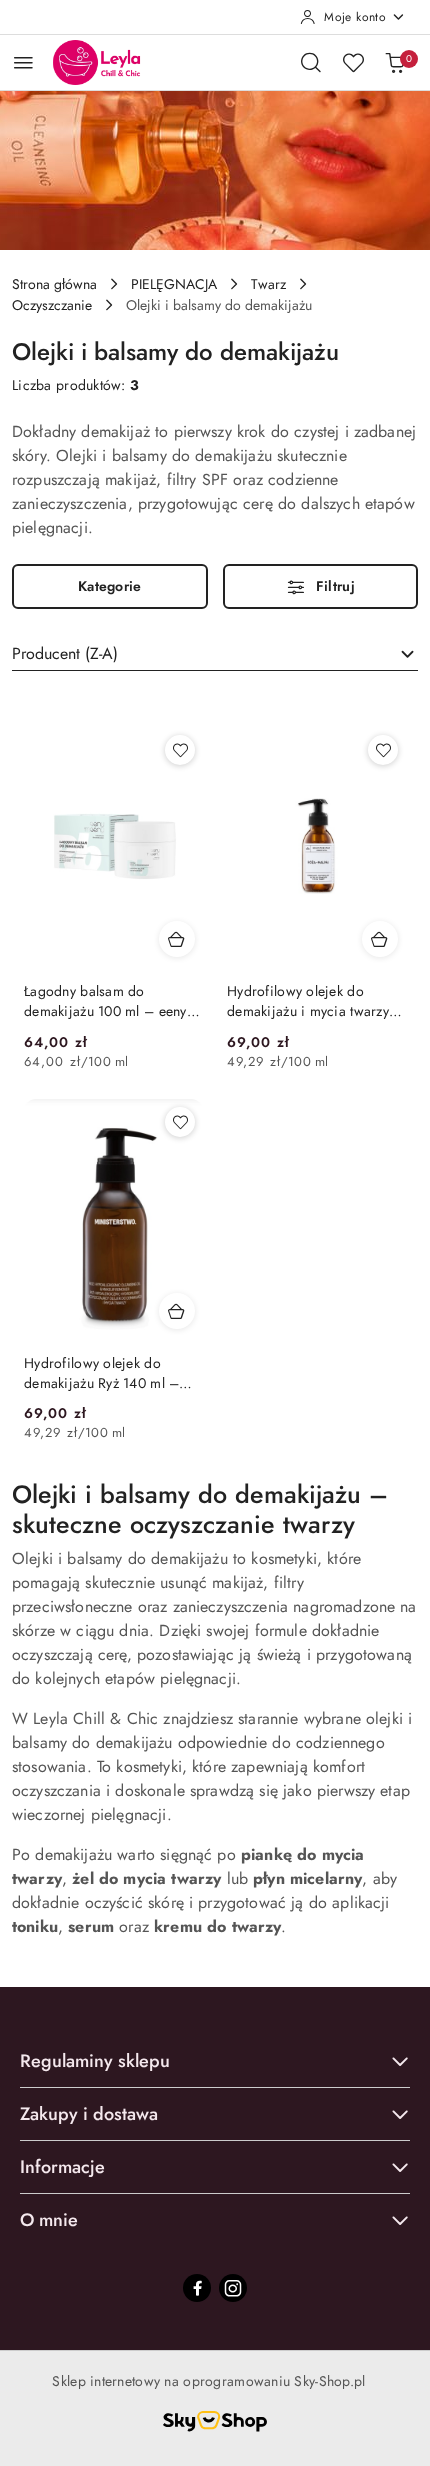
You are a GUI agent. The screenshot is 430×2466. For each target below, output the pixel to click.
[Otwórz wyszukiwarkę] (311, 62)
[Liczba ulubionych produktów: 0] (353, 62)
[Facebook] (197, 2288)
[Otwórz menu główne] (23, 62)
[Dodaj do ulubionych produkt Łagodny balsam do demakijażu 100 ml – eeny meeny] (180, 750)
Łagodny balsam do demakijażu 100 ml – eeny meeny (105, 1001)
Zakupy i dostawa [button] (89, 2114)
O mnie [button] (49, 2220)
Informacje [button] (62, 2167)
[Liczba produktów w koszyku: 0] (395, 62)
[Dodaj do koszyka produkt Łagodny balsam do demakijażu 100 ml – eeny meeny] (177, 939)
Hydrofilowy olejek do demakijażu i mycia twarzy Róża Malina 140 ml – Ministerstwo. (308, 1001)
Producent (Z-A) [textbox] (65, 653)
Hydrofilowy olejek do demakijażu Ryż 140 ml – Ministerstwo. (101, 1373)
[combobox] (215, 654)
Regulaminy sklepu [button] (95, 2061)
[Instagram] (233, 2288)
